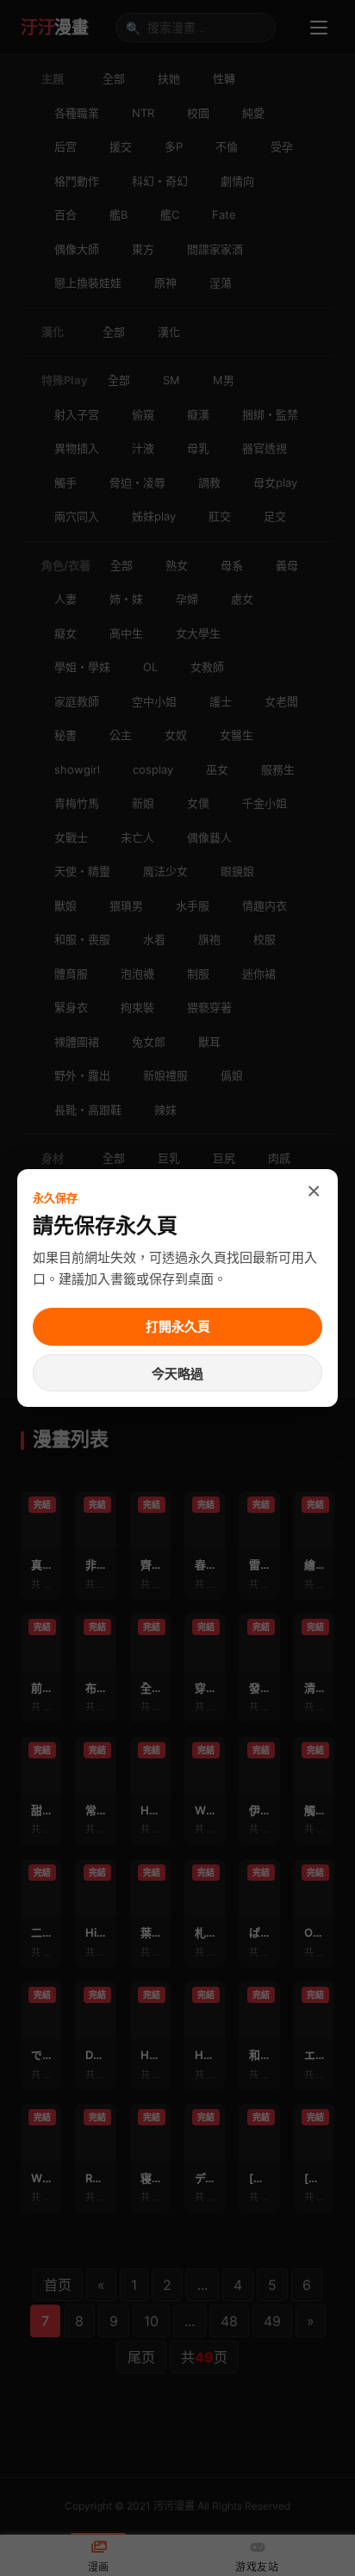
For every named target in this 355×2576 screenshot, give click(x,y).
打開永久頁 (178, 1326)
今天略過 (177, 1374)
